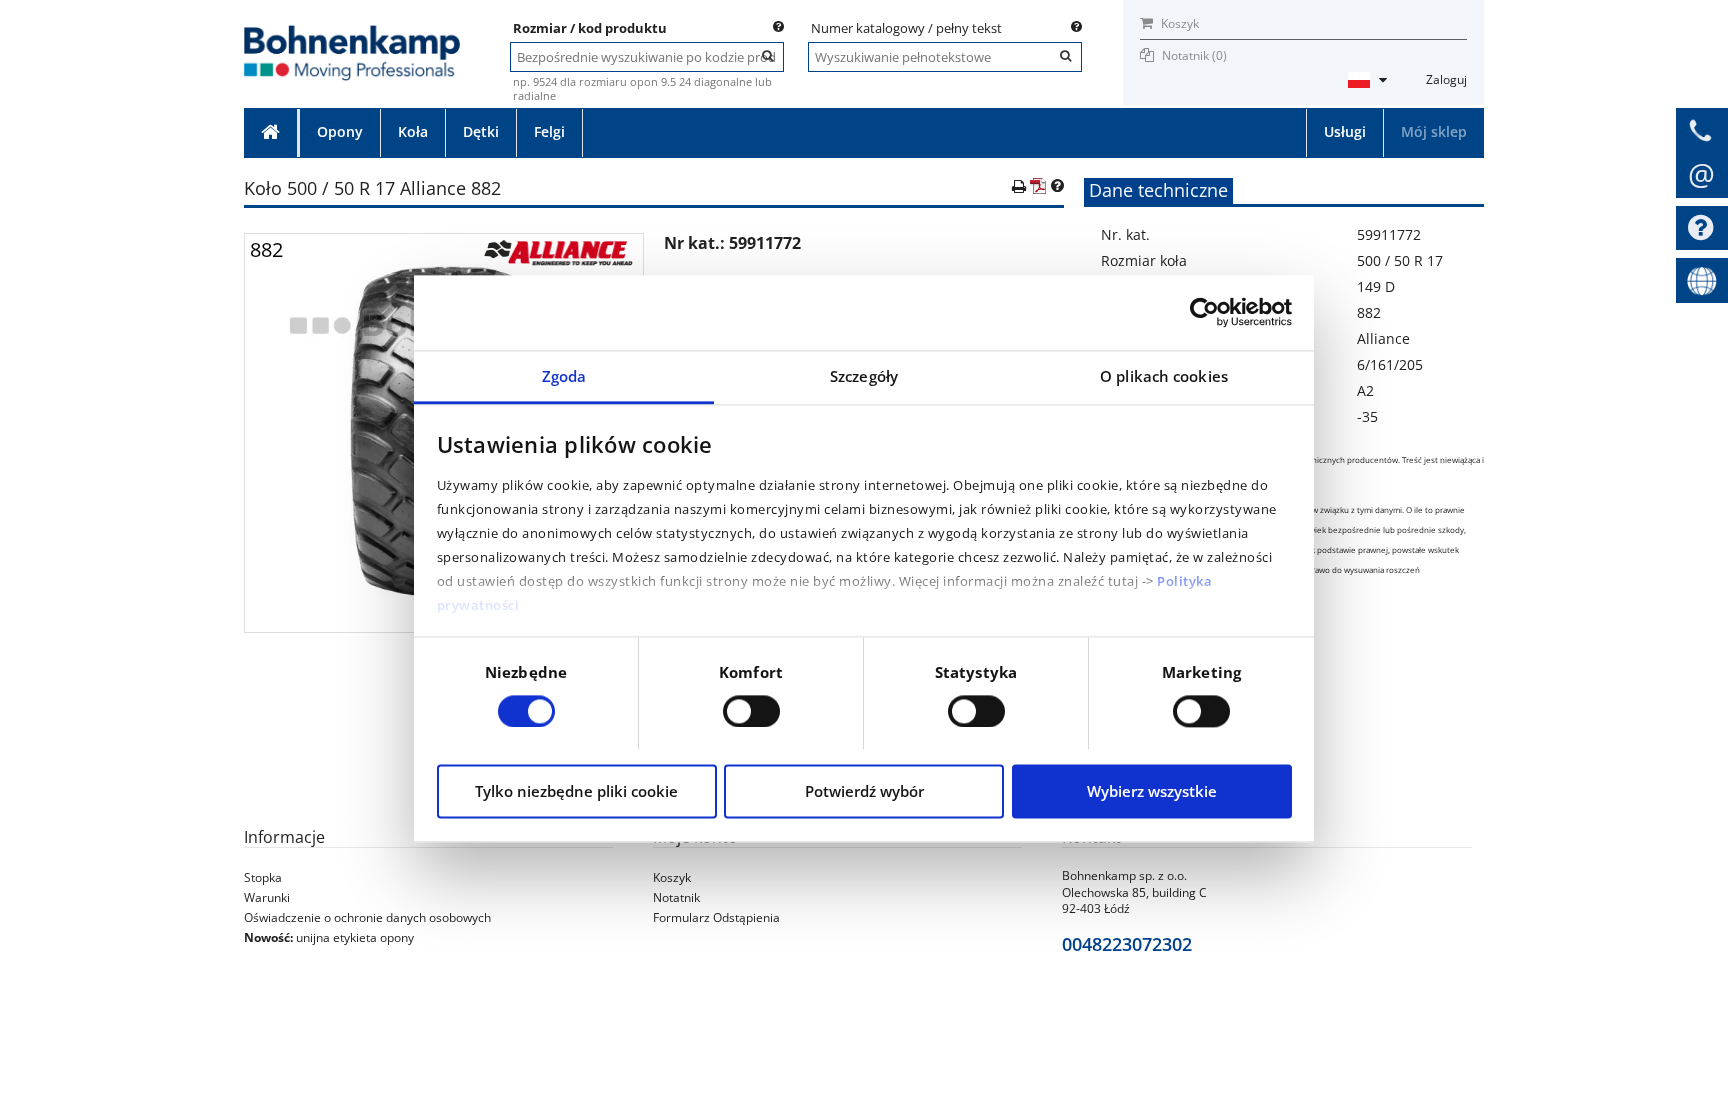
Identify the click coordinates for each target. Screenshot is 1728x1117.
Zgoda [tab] (564, 376)
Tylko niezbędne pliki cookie (576, 792)
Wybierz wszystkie (1152, 792)
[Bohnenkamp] (352, 31)
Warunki (267, 897)
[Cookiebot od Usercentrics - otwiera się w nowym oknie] (1204, 312)
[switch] (751, 711)
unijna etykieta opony (355, 937)
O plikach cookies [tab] (1164, 376)
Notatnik (676, 897)
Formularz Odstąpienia (716, 917)
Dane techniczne (1158, 190)
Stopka (263, 877)
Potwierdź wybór (864, 792)
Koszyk (1178, 23)
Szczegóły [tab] (864, 376)
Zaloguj (1446, 79)
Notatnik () (1194, 55)
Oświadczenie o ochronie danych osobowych (367, 917)
